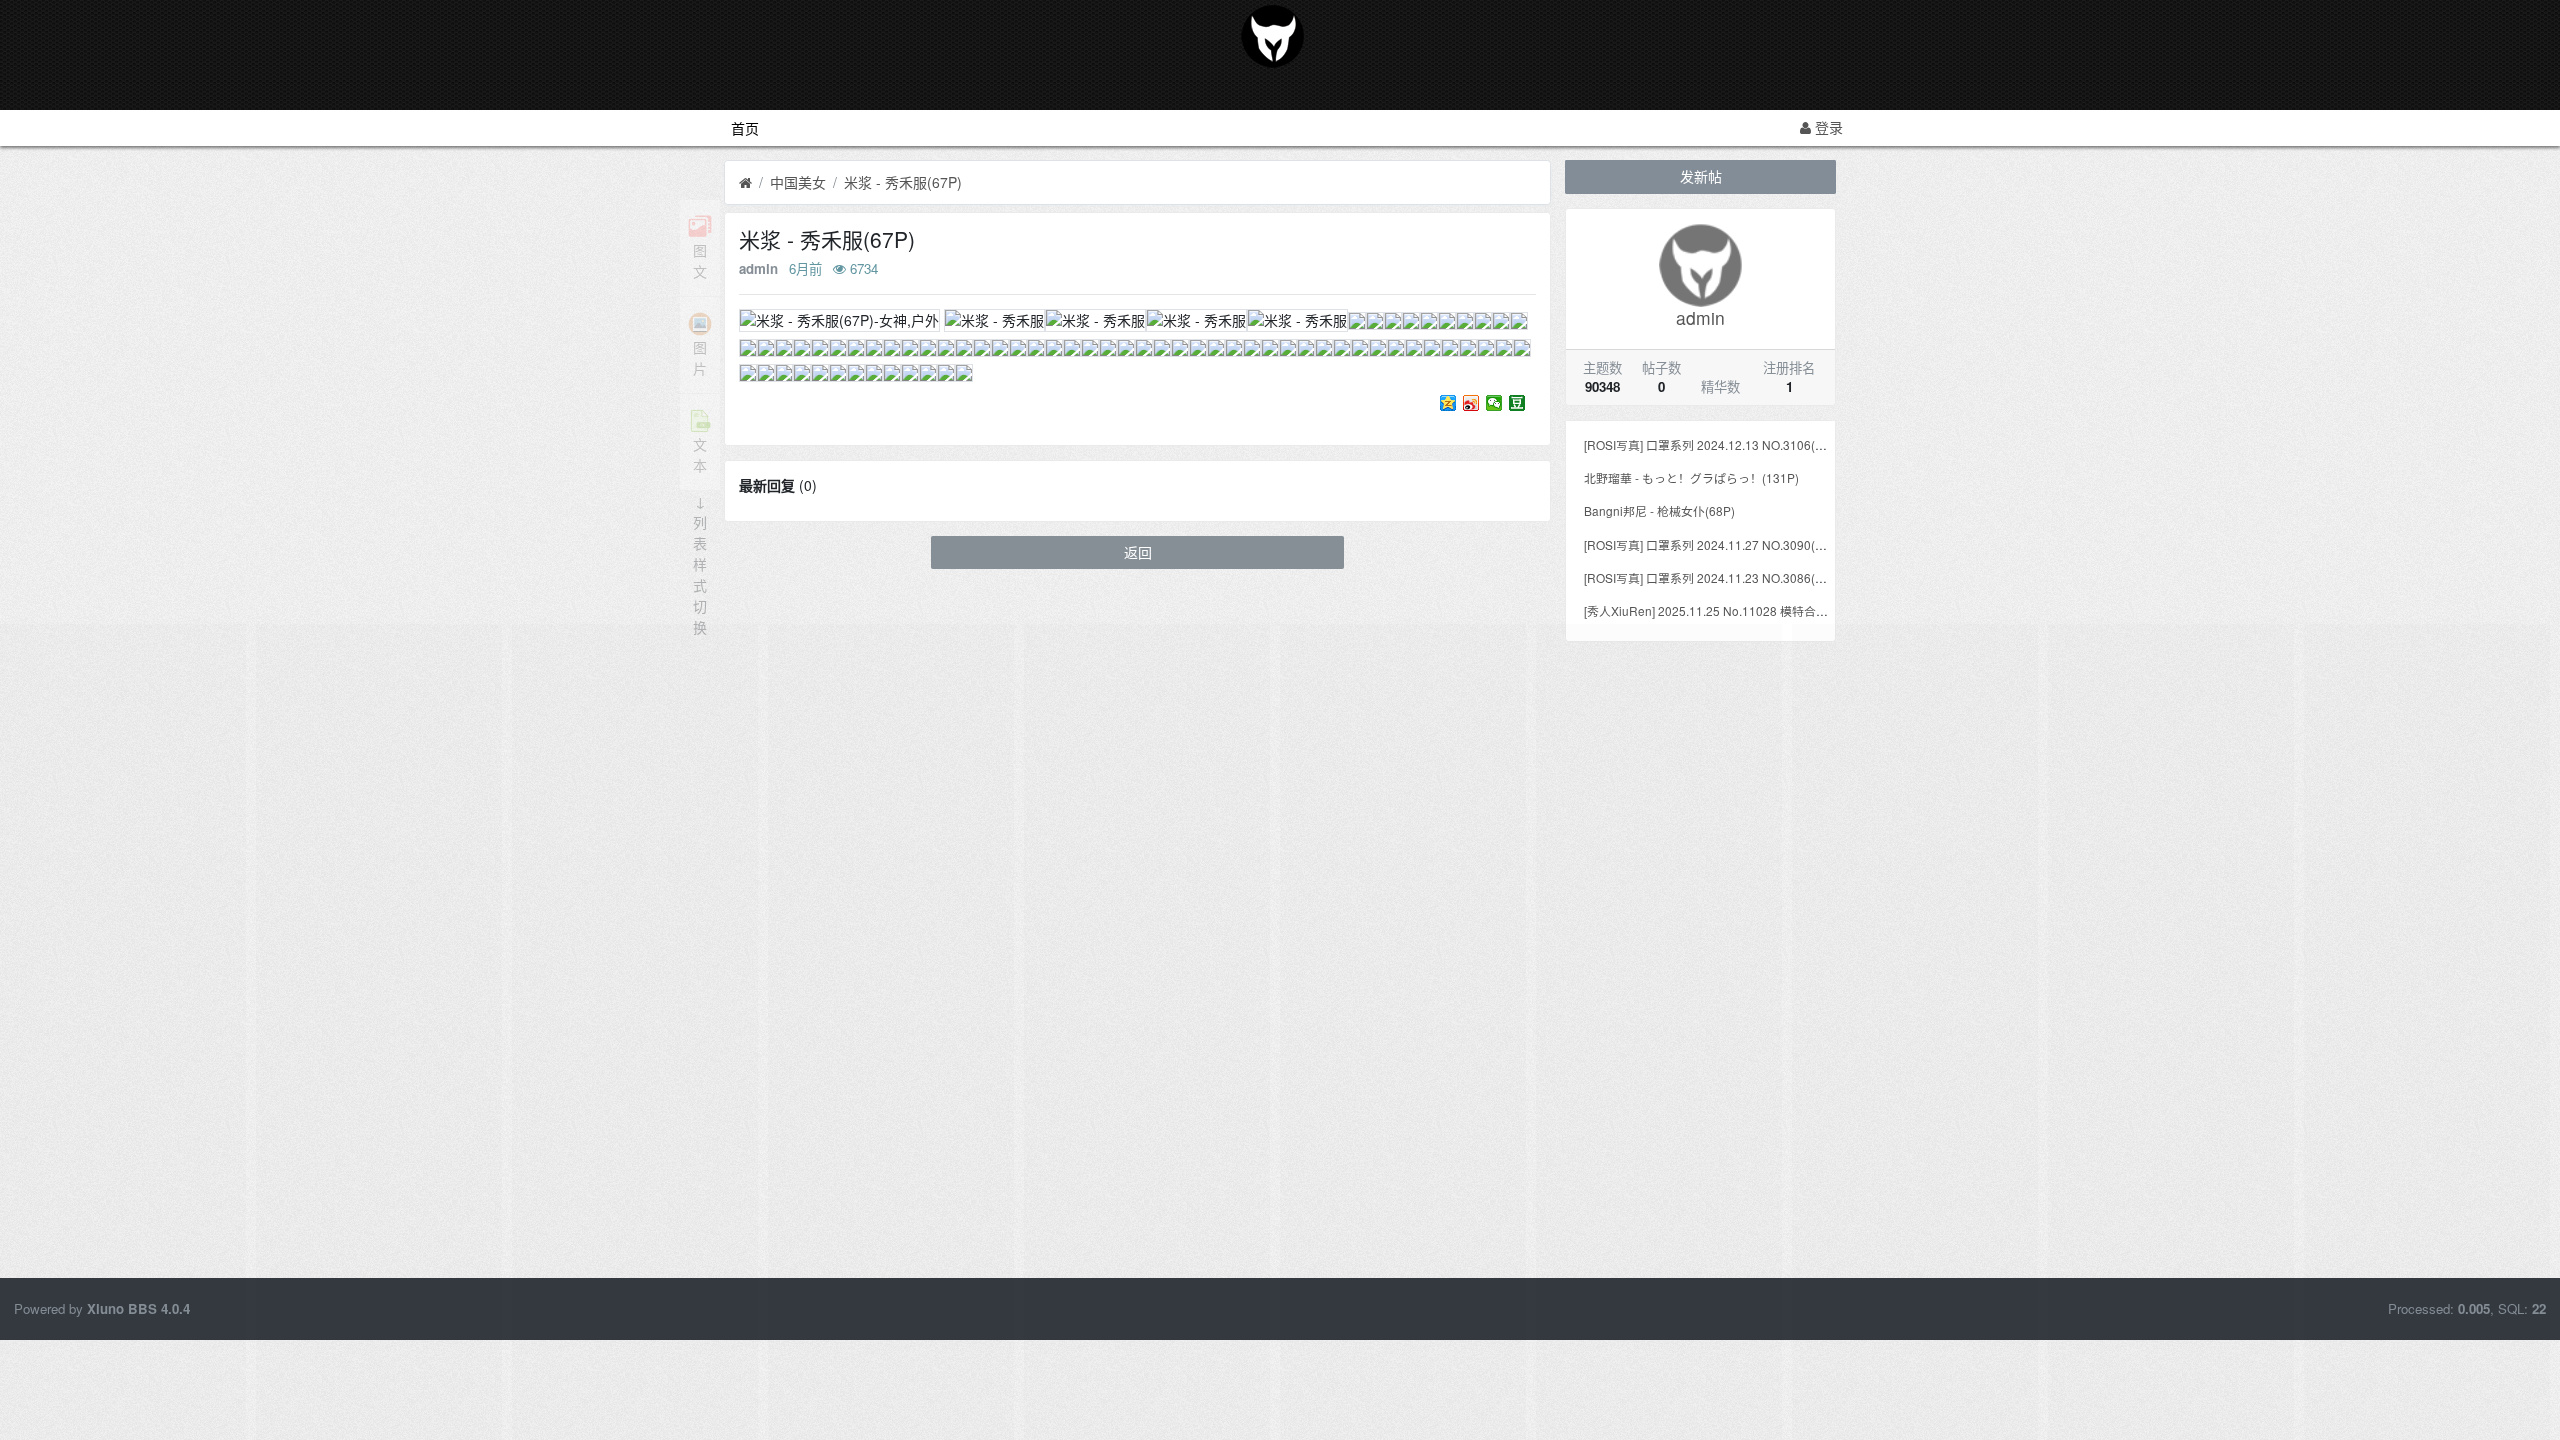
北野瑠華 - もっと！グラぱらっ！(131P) (1691, 477)
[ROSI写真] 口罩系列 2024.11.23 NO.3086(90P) (1712, 577)
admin (758, 268)
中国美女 (798, 182)
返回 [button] (1138, 552)
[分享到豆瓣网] (1517, 403)
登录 (1827, 127)
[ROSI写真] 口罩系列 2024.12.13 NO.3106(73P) (1712, 444)
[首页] (745, 183)
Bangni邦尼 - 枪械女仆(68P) (1659, 510)
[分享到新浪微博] (1471, 403)
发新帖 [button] (1701, 176)
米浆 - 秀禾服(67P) (903, 182)
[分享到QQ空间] (1448, 403)
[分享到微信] (1494, 403)
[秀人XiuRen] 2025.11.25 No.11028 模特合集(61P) (1721, 610)
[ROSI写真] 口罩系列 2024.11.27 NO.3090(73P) (1712, 544)
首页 (745, 128)
